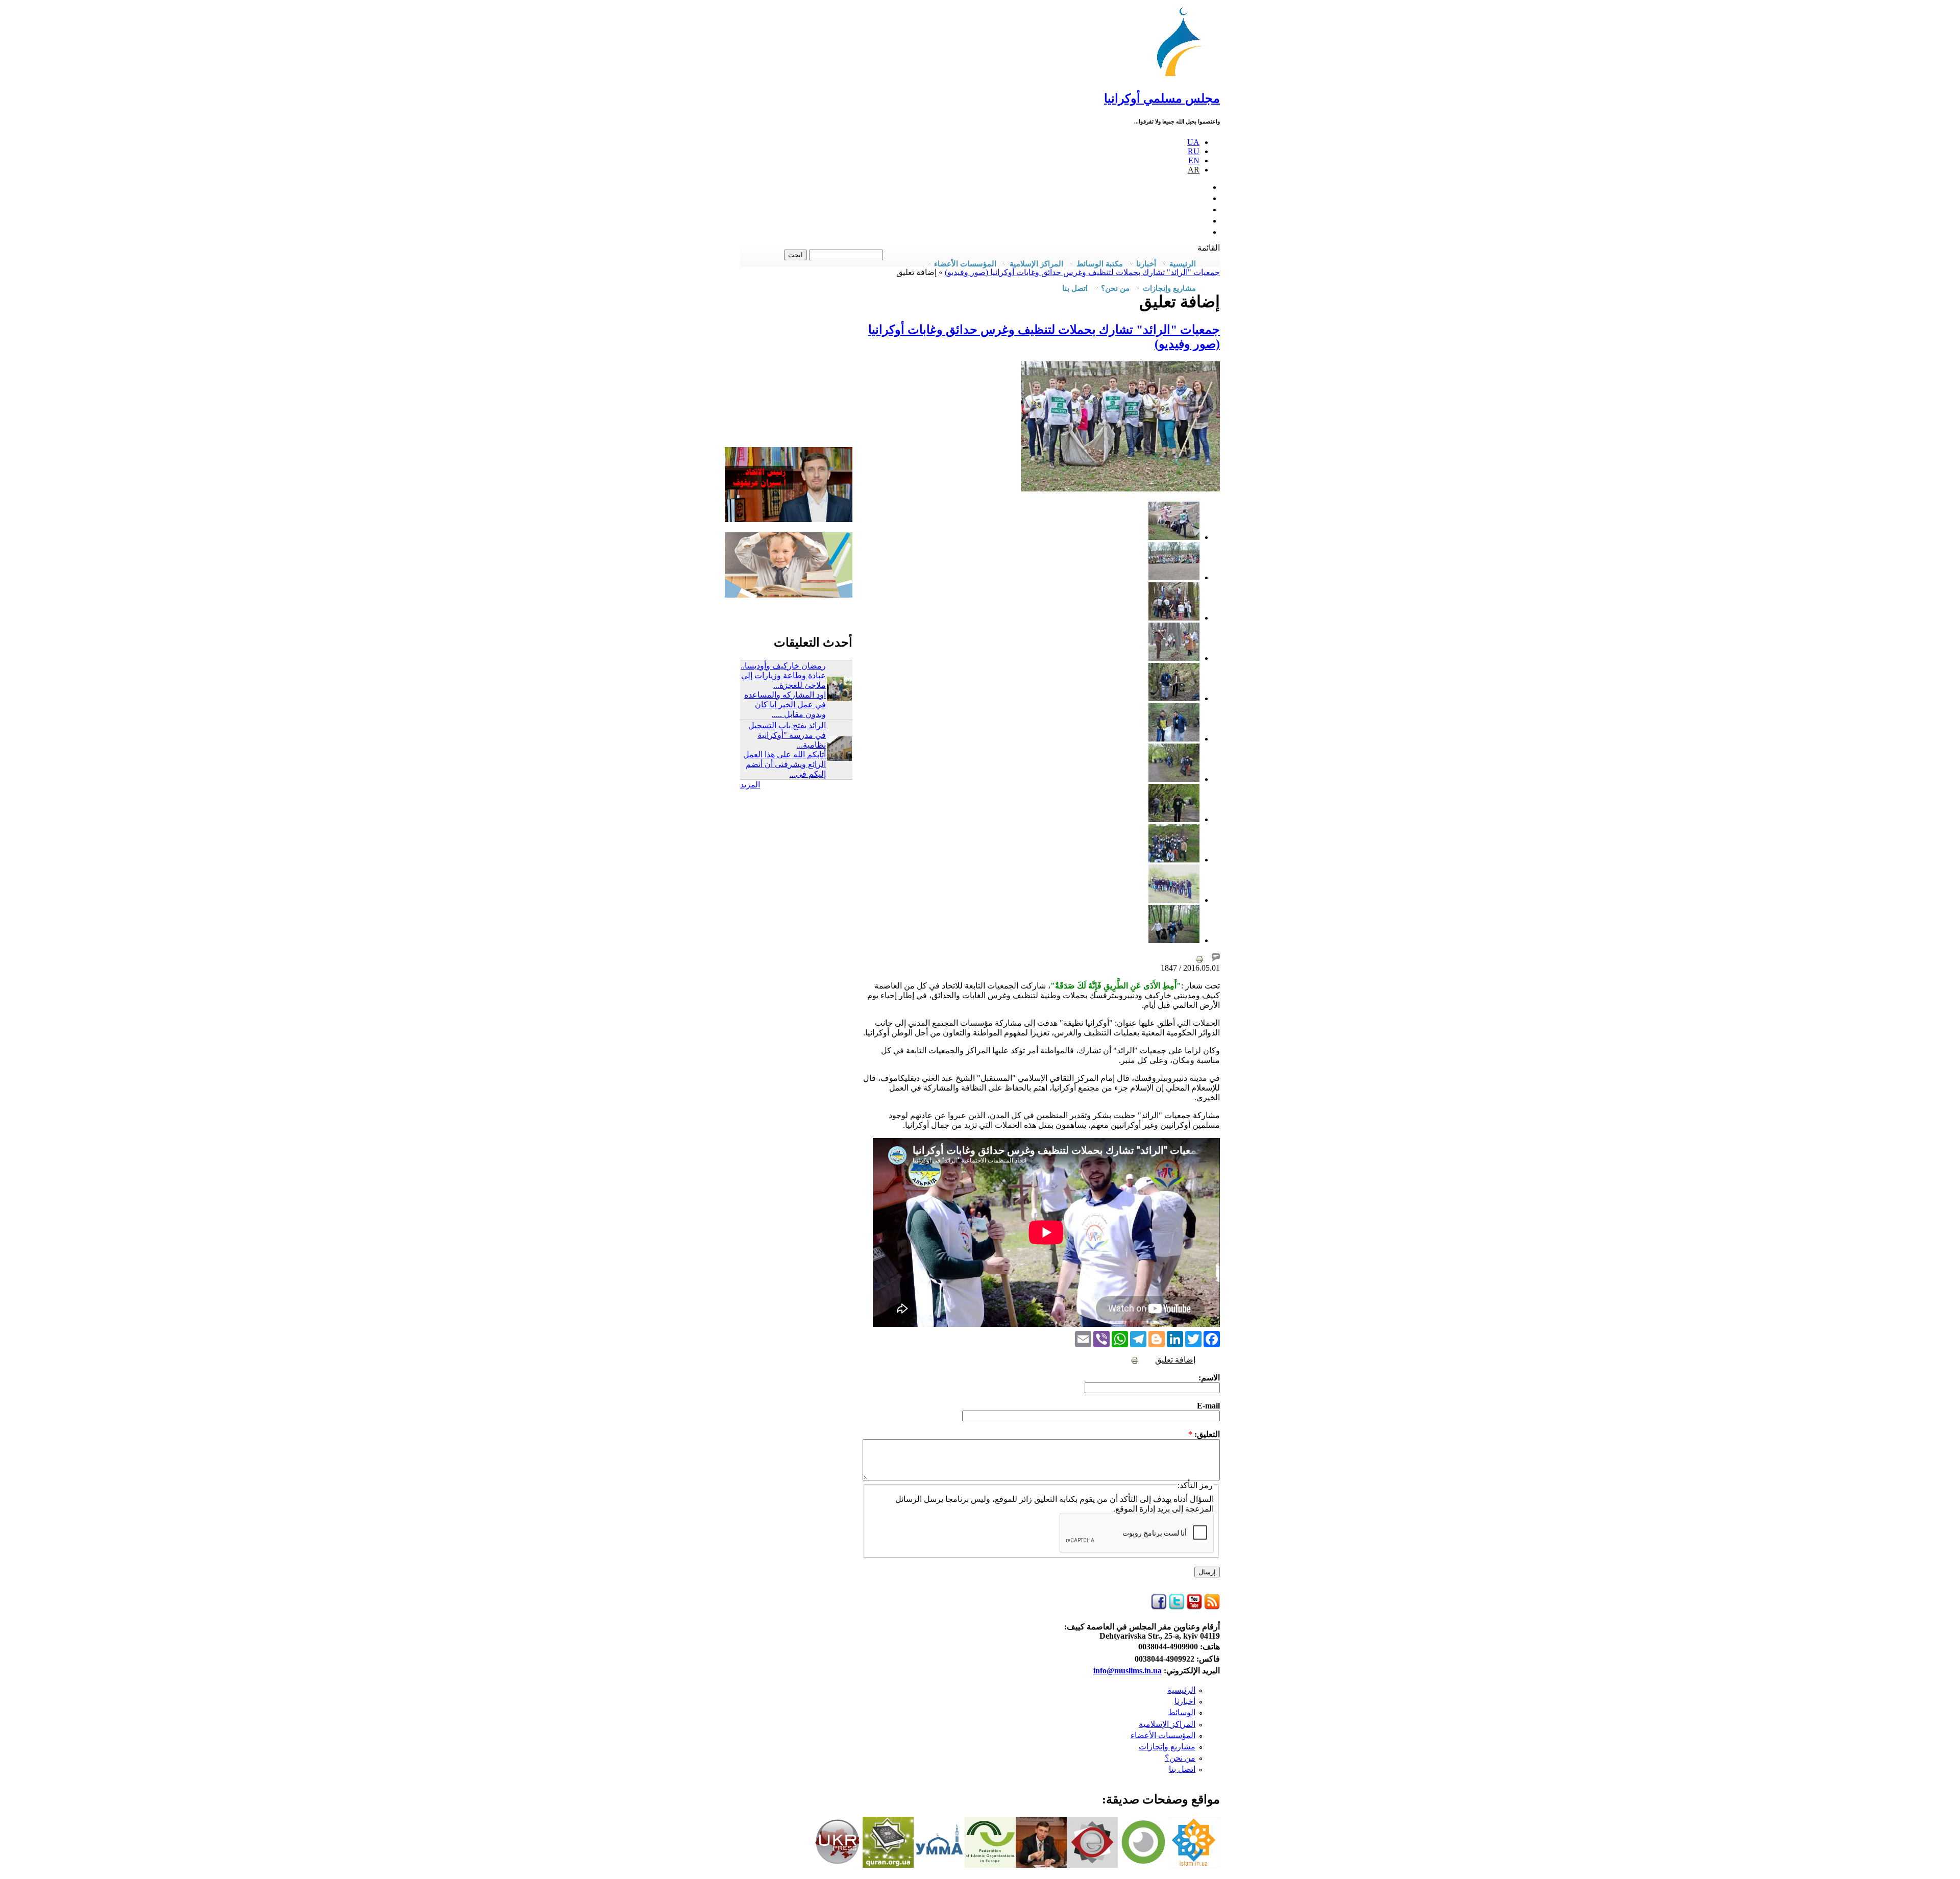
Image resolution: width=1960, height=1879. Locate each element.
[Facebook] (1212, 1338)
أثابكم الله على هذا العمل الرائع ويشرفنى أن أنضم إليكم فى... (785, 764)
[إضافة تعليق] (1216, 959)
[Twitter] (1193, 1338)
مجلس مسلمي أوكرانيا (1162, 98)
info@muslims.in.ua (1128, 1671)
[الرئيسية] (1184, 76)
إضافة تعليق (1175, 1360)
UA (1193, 142)
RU (1194, 151)
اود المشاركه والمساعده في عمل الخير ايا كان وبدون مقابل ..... (785, 704)
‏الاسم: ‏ (1208, 1378)
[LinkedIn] (1175, 1338)
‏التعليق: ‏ (1204, 1434)
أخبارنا (1185, 1701)
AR (1194, 170)
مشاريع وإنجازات (1167, 1747)
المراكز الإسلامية (1167, 1724)
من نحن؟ (1180, 1758)
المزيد (750, 785)
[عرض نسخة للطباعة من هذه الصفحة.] (1199, 959)
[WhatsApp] (1120, 1338)
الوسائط (1182, 1712)
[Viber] (1101, 1338)
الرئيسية (1181, 1690)
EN (1194, 160)
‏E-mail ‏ (1207, 1406)
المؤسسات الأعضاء (1163, 1735)
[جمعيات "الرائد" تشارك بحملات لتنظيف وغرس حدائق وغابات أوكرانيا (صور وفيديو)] (1174, 537)
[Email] (1083, 1338)
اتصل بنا (1075, 288)
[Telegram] (1138, 1338)
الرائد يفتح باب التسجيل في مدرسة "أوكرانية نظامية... (787, 735)
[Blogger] (1157, 1338)
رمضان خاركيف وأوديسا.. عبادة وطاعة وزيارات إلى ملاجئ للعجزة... (783, 675)
